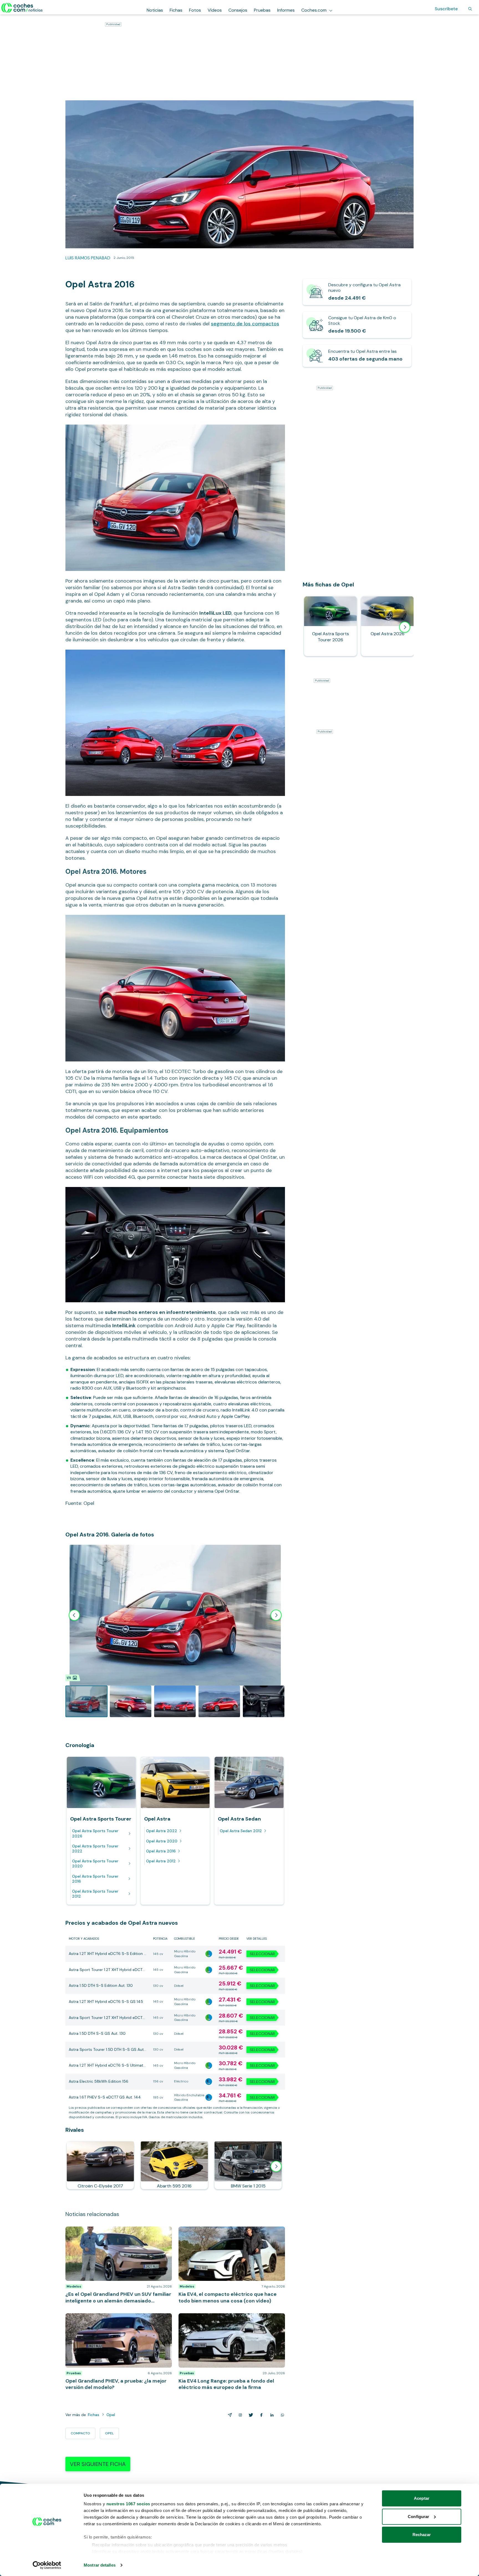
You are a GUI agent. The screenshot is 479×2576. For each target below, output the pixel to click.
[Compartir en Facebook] (260, 2415)
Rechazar (422, 2535)
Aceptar (422, 2498)
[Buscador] (470, 9)
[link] (357, 292)
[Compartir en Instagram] (239, 2415)
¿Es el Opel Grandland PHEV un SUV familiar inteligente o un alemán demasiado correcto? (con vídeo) (117, 2235)
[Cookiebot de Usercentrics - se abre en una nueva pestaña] (47, 2565)
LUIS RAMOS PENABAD (88, 258)
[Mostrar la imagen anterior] (74, 1615)
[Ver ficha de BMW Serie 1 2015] (248, 2165)
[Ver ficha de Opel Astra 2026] (388, 626)
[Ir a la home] (22, 8)
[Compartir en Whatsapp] (281, 2415)
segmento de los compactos (245, 324)
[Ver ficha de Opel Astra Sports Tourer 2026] (330, 626)
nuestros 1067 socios (128, 2504)
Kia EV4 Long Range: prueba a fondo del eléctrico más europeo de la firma (228, 2319)
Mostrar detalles (100, 2565)
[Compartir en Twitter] (250, 2415)
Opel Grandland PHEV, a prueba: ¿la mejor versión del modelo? (115, 2319)
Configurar (418, 2517)
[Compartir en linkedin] (271, 2415)
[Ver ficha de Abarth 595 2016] (174, 2165)
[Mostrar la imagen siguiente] (276, 1615)
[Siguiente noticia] (276, 2166)
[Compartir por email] (229, 2415)
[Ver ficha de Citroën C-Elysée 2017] (100, 2165)
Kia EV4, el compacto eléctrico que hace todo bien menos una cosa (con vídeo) (230, 2232)
